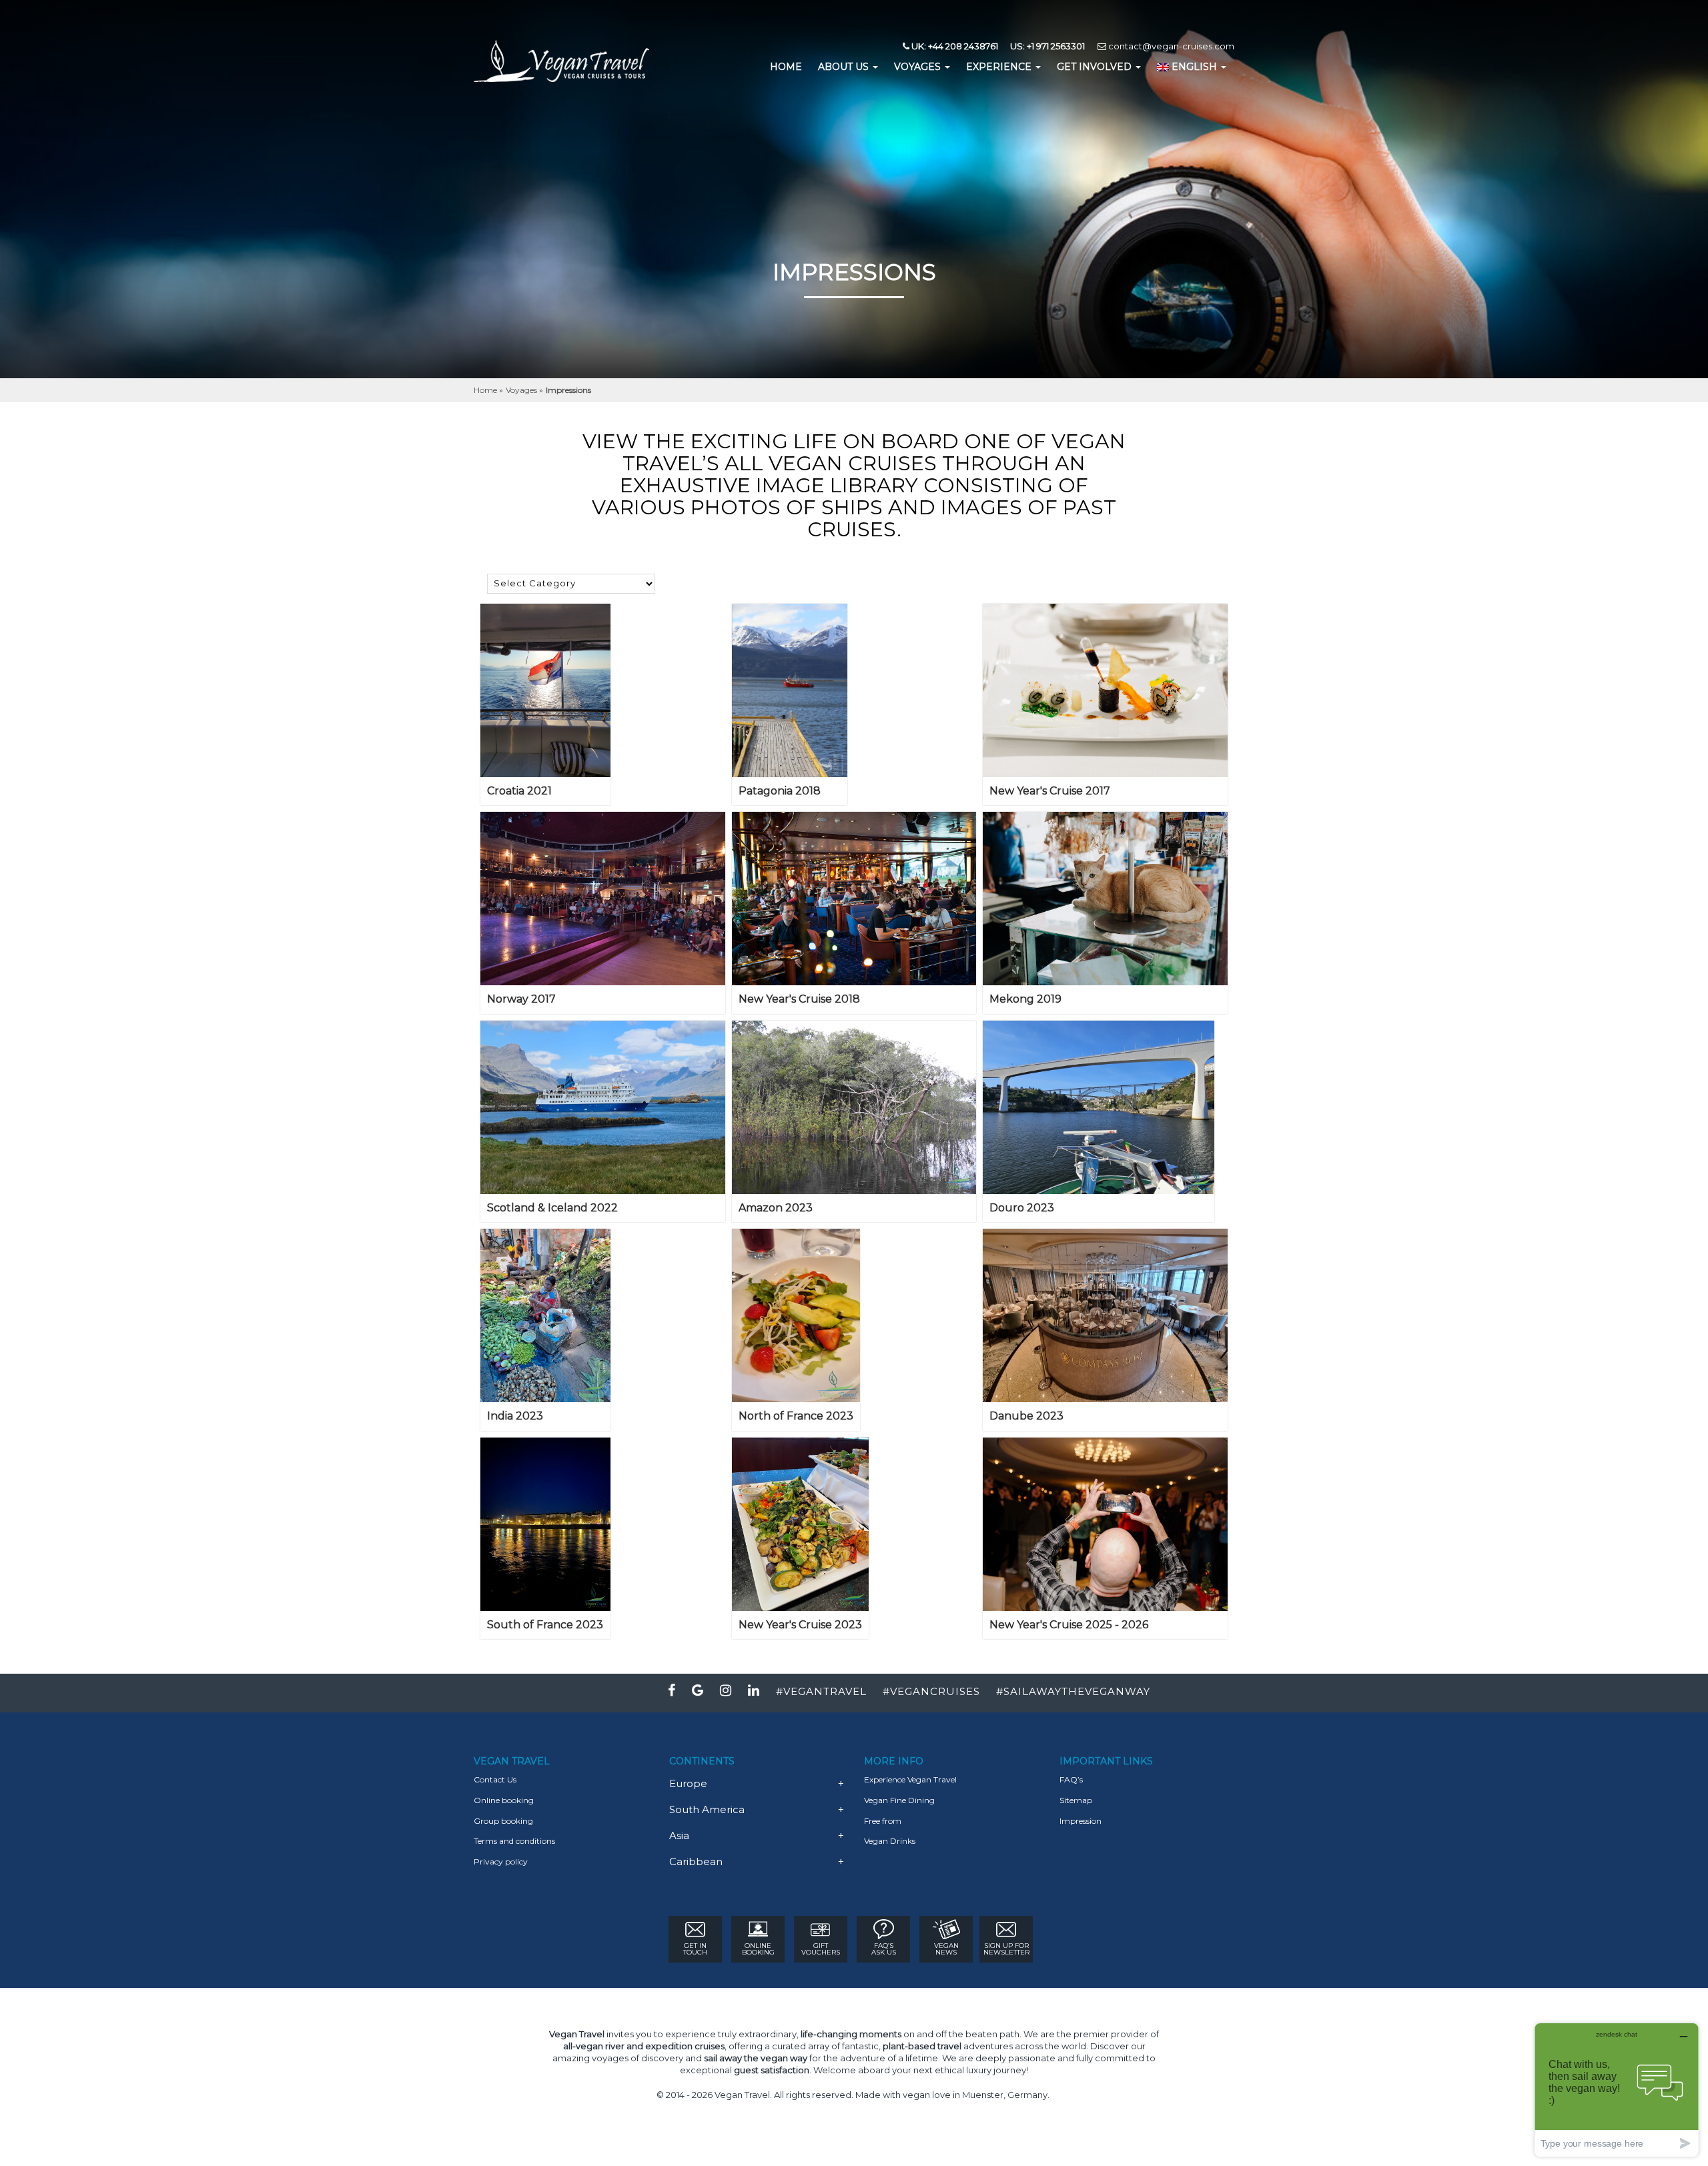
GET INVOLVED (1096, 67)
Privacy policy (501, 1861)
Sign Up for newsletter (1006, 1949)
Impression (1081, 1821)
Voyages (919, 67)
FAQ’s (1071, 1779)
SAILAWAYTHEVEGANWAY (1077, 1691)
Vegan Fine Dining (899, 1800)
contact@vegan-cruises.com (1170, 46)
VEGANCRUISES (935, 1691)
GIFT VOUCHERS (821, 1949)
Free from (883, 1821)
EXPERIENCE (1000, 67)
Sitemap (1076, 1800)
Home (486, 390)
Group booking (503, 1821)
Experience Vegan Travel (910, 1779)
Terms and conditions (514, 1841)
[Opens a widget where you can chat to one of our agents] (1617, 2090)
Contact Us (495, 1779)
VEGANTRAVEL (825, 1691)
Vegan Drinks (890, 1841)
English (1194, 67)
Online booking (504, 1800)
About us (845, 67)
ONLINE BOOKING (758, 1949)
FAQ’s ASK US (884, 1949)
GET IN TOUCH (695, 1949)
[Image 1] (545, 690)
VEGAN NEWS (946, 1949)
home (786, 67)
